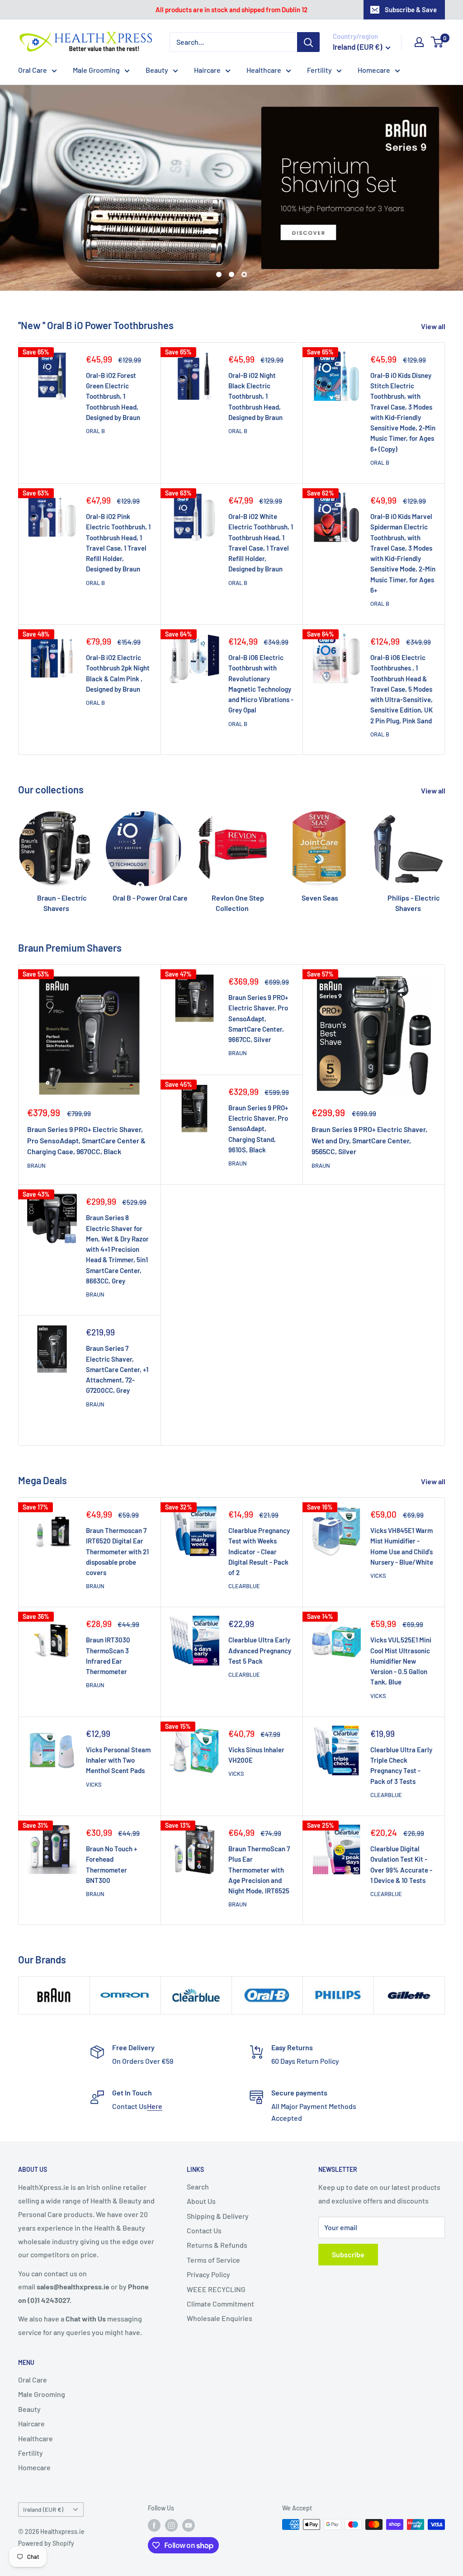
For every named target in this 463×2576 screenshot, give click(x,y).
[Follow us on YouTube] (189, 2474)
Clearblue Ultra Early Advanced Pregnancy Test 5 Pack (260, 1599)
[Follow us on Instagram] (171, 2474)
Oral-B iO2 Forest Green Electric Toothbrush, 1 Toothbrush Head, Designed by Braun (113, 345)
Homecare (374, 70)
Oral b (95, 379)
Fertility (319, 70)
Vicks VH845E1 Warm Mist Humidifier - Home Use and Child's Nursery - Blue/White (402, 1495)
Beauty (157, 70)
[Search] (308, 42)
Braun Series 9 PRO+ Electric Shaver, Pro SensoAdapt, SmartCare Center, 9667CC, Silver (258, 967)
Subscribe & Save (411, 9)
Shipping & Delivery (218, 2164)
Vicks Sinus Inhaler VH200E (256, 1703)
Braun (36, 1114)
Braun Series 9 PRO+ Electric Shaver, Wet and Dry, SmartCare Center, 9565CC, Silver (369, 1089)
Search (198, 2135)
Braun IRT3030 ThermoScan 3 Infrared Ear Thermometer (108, 1604)
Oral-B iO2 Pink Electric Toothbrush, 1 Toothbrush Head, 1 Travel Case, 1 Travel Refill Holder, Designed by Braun (118, 491)
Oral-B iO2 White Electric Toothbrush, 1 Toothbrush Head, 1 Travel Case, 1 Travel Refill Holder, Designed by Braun (261, 491)
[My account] (419, 42)
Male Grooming (96, 70)
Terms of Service (213, 2208)
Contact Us (204, 2179)
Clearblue (244, 1535)
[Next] (445, 802)
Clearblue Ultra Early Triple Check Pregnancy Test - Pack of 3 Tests (401, 1714)
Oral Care (33, 70)
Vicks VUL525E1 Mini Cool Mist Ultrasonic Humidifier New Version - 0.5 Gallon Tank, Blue (401, 1610)
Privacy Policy (208, 2223)
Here (155, 2055)
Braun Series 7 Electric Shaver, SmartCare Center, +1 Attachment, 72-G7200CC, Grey (117, 1318)
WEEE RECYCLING (216, 2238)
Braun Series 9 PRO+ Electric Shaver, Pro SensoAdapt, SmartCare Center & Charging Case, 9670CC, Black (86, 1089)
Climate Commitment (220, 2252)
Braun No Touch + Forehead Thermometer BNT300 (111, 1813)
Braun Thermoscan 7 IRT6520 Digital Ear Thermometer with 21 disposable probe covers (117, 1500)
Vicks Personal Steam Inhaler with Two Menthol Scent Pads (118, 1709)
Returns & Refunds (217, 2194)
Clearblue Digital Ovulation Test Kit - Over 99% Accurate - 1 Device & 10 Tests (401, 1813)
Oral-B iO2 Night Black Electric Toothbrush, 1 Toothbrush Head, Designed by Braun (255, 345)
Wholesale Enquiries (220, 2267)
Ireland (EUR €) (43, 2458)
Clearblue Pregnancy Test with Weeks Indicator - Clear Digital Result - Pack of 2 (259, 1500)
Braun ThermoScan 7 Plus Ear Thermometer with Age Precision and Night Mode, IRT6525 (259, 1818)
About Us (201, 2150)
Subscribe (348, 2203)
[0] (437, 42)
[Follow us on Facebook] (154, 2474)
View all (434, 275)
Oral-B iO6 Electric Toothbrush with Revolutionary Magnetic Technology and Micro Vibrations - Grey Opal (261, 632)
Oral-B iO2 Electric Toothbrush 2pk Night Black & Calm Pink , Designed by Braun (118, 622)
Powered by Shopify (46, 2492)
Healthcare (264, 70)
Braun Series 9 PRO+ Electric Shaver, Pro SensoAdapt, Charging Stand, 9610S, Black (258, 1077)
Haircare (207, 70)
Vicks (378, 1524)
